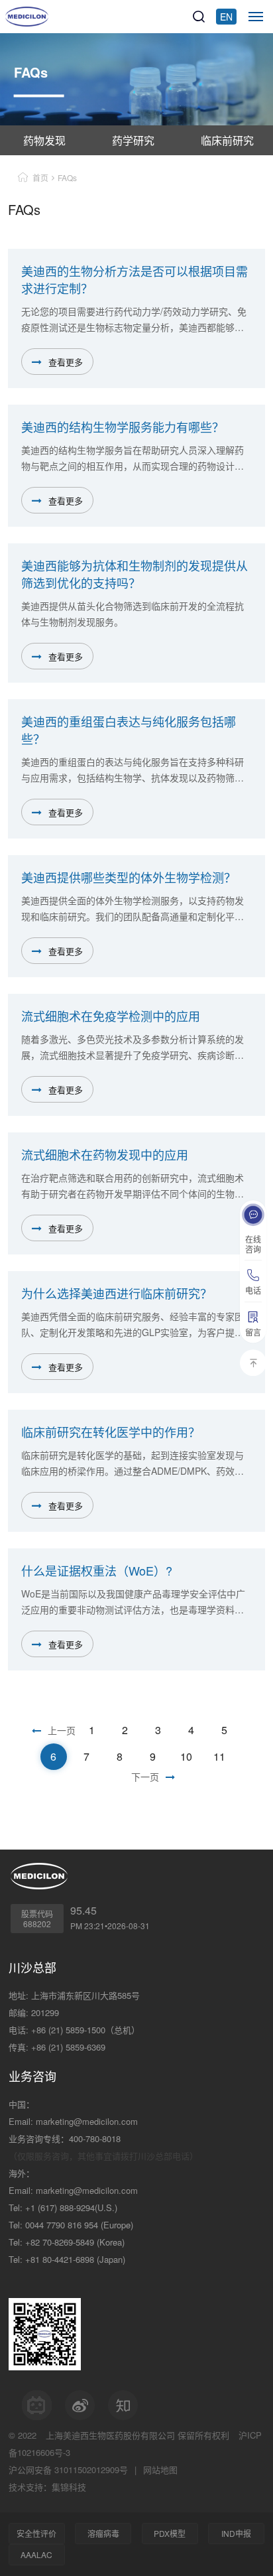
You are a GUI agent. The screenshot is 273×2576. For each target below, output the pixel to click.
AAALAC (36, 2554)
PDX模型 (170, 2533)
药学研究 (133, 140)
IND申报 (236, 2533)
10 (186, 1756)
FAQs (67, 177)
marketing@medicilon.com (87, 2121)
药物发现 (44, 140)
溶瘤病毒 (103, 2533)
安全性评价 (36, 2533)
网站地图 (160, 2470)
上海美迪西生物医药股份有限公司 (110, 2435)
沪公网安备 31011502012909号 (68, 2470)
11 (219, 1756)
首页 (40, 177)
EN (226, 17)
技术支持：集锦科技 (47, 2487)
